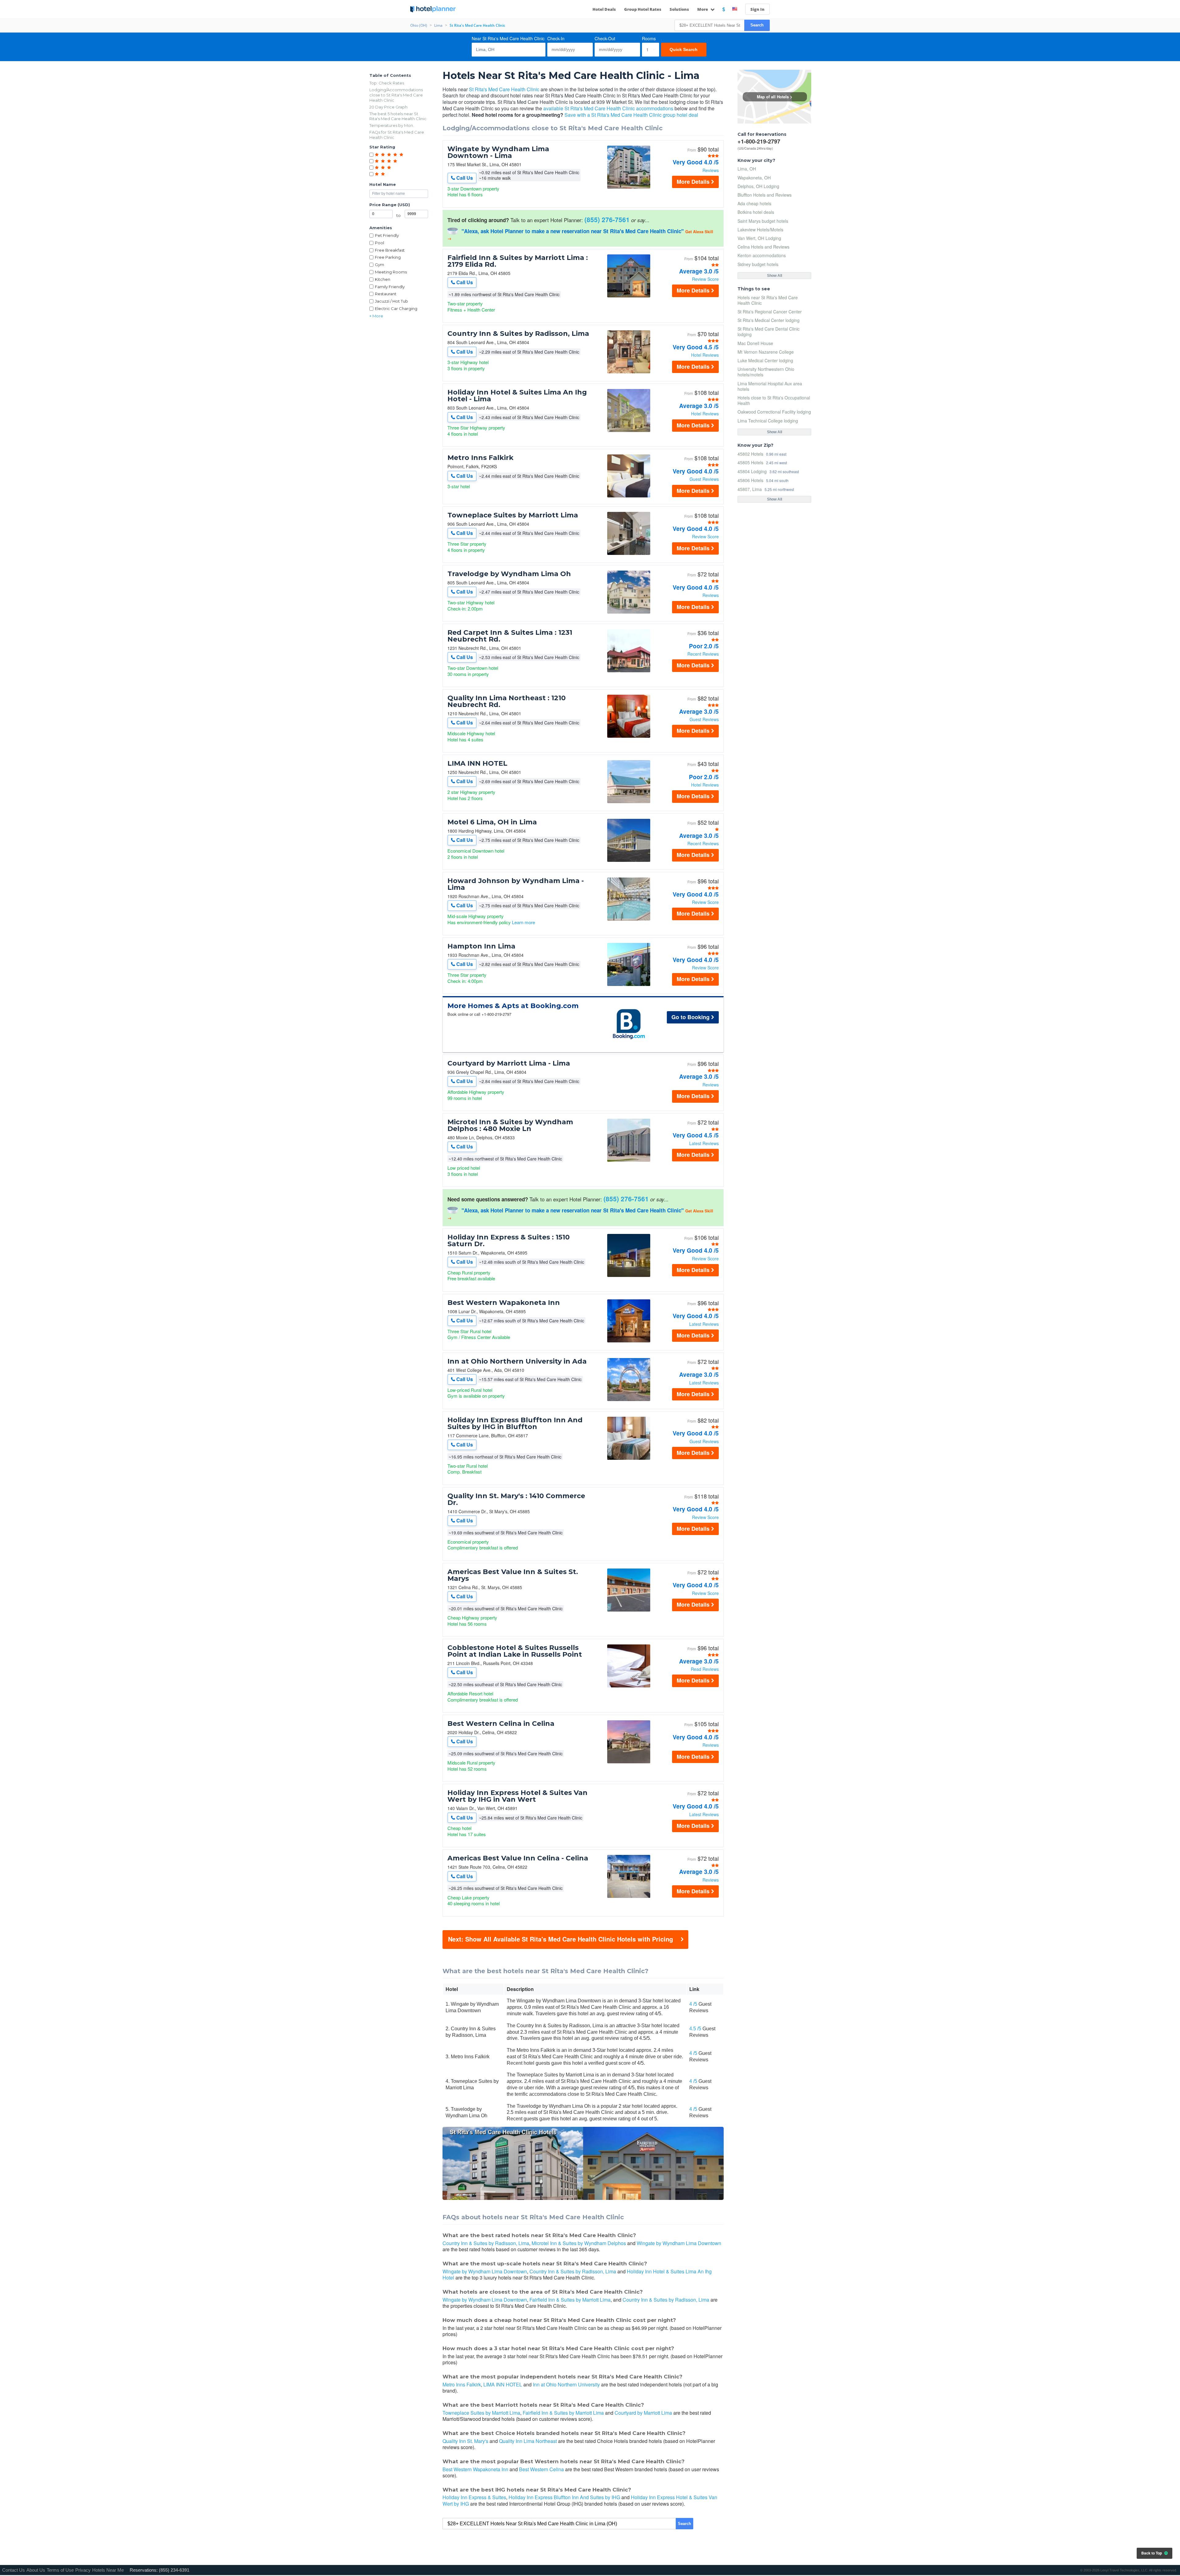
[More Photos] (629, 187)
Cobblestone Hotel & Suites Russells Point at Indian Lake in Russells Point (515, 1651)
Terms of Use (60, 2570)
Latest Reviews (704, 1143)
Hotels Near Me (108, 2570)
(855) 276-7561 (607, 219)
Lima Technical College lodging (768, 421)
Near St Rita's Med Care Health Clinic (508, 38)
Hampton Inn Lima (481, 946)
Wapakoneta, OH (754, 178)
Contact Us (14, 2570)
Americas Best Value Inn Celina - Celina (518, 1858)
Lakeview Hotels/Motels (760, 230)
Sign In (757, 9)
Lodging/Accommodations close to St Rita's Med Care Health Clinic (396, 95)
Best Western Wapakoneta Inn (504, 1303)
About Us (36, 2570)
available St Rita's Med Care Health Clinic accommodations (608, 108)
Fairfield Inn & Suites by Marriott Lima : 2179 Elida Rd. (518, 261)
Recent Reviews (703, 654)
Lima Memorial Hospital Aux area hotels (770, 386)
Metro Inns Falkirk (480, 458)
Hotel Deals (604, 9)
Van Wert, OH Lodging (759, 238)
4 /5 (693, 2004)
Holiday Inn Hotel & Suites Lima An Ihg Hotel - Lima (517, 396)
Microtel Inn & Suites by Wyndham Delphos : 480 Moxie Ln (510, 1125)
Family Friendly (390, 287)
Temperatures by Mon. (392, 125)
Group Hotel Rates (643, 9)
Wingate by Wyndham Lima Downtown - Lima (498, 152)
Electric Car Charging (396, 308)
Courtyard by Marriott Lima (643, 2413)
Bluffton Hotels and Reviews (765, 195)
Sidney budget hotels (758, 264)
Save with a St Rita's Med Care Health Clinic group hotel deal (631, 115)
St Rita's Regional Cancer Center (770, 312)
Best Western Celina (541, 2469)
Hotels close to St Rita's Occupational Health (774, 400)
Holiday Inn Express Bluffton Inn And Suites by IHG (564, 2497)
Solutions (679, 9)
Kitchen (383, 279)
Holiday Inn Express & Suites (474, 2497)
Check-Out (605, 38)
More (703, 9)
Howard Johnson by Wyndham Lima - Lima (516, 884)
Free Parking (388, 257)
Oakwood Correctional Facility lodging (774, 412)
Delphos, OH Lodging (758, 186)
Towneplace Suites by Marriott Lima (513, 515)
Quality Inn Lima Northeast (528, 2441)
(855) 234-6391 (174, 2570)
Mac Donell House (755, 343)
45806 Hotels (750, 480)
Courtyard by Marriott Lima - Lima (509, 1063)
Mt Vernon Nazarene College (766, 352)
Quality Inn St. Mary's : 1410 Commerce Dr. (516, 1499)
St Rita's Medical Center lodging (769, 320)
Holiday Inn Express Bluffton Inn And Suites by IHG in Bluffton (515, 1423)
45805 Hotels (750, 462)
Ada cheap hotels (754, 203)
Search (757, 25)
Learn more (523, 922)
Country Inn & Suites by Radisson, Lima (518, 334)
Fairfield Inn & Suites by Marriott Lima (570, 2300)
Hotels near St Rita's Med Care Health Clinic (768, 300)
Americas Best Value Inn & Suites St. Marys (513, 1575)
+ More (376, 316)
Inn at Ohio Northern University (566, 2384)
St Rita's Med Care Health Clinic (504, 89)
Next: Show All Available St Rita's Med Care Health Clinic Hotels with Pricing (560, 1939)
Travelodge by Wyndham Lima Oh (509, 574)
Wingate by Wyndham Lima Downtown (679, 2243)
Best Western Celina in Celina (501, 1724)
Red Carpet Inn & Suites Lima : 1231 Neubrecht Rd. (510, 636)
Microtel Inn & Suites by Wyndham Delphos (579, 2243)
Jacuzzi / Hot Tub (391, 301)
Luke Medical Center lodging (765, 360)
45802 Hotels (750, 454)
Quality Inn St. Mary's (465, 2441)
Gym (380, 265)
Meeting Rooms (391, 272)
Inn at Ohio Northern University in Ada (517, 1361)
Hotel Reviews (705, 355)
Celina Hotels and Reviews (763, 247)
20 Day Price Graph (388, 107)
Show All (775, 276)
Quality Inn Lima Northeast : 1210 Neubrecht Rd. (507, 701)
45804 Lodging (752, 471)
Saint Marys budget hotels (763, 221)
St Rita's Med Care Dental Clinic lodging (769, 332)
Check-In (556, 38)
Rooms (649, 38)
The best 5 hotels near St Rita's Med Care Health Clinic (398, 116)
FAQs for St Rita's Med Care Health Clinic (397, 135)
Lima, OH (747, 169)
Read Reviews (705, 1669)
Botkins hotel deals (756, 212)
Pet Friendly (387, 235)
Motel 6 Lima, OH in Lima (492, 822)
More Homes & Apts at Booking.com (513, 1006)
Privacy (83, 2570)
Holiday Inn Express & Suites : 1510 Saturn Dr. (509, 1241)
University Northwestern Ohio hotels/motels (766, 372)
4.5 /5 (695, 2029)
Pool (380, 243)
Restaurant (386, 294)
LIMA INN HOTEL (477, 764)
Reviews (711, 170)
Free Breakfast (390, 250)
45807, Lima (750, 489)
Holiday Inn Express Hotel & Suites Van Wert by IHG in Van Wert (517, 1796)
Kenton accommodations (762, 255)
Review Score (705, 279)
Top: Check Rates (387, 83)
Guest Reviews (704, 479)
